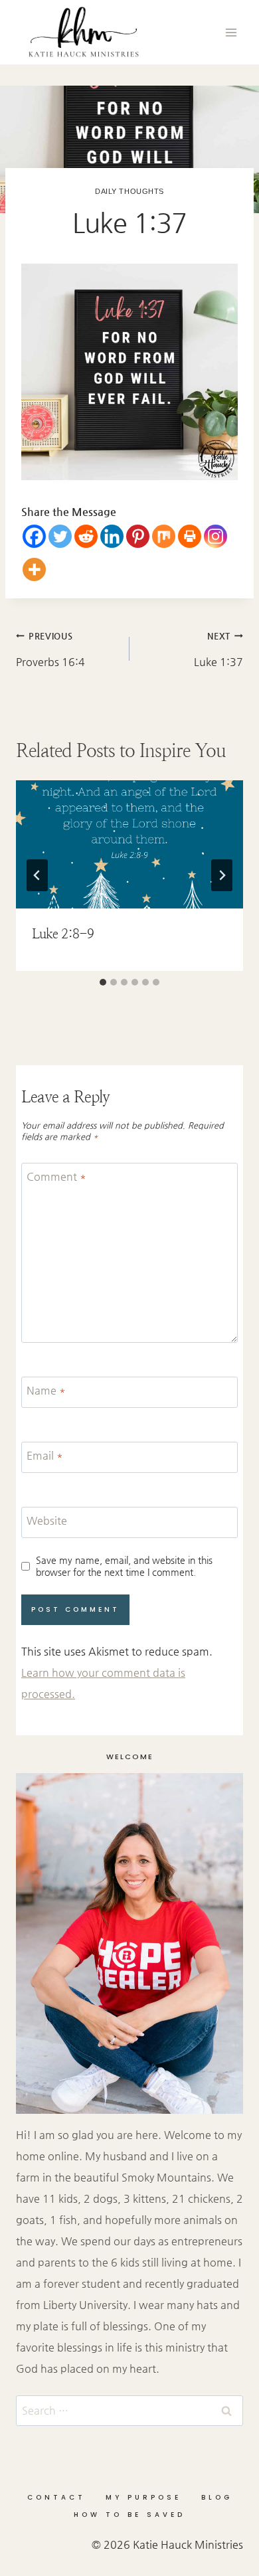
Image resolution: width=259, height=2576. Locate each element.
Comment (56, 1176)
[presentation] (129, 844)
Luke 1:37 (218, 649)
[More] (34, 569)
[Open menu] (231, 32)
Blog (217, 2497)
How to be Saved (129, 2515)
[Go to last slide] (37, 875)
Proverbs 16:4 (50, 649)
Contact (56, 2497)
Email (45, 1455)
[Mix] (164, 536)
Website (47, 1520)
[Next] (222, 875)
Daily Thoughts (129, 191)
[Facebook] (34, 536)
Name (46, 1390)
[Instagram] (216, 536)
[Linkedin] (112, 536)
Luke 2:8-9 (63, 934)
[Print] (190, 536)
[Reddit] (86, 536)
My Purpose (143, 2497)
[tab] (103, 982)
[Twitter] (60, 536)
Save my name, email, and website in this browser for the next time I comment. (124, 1566)
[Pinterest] (138, 536)
